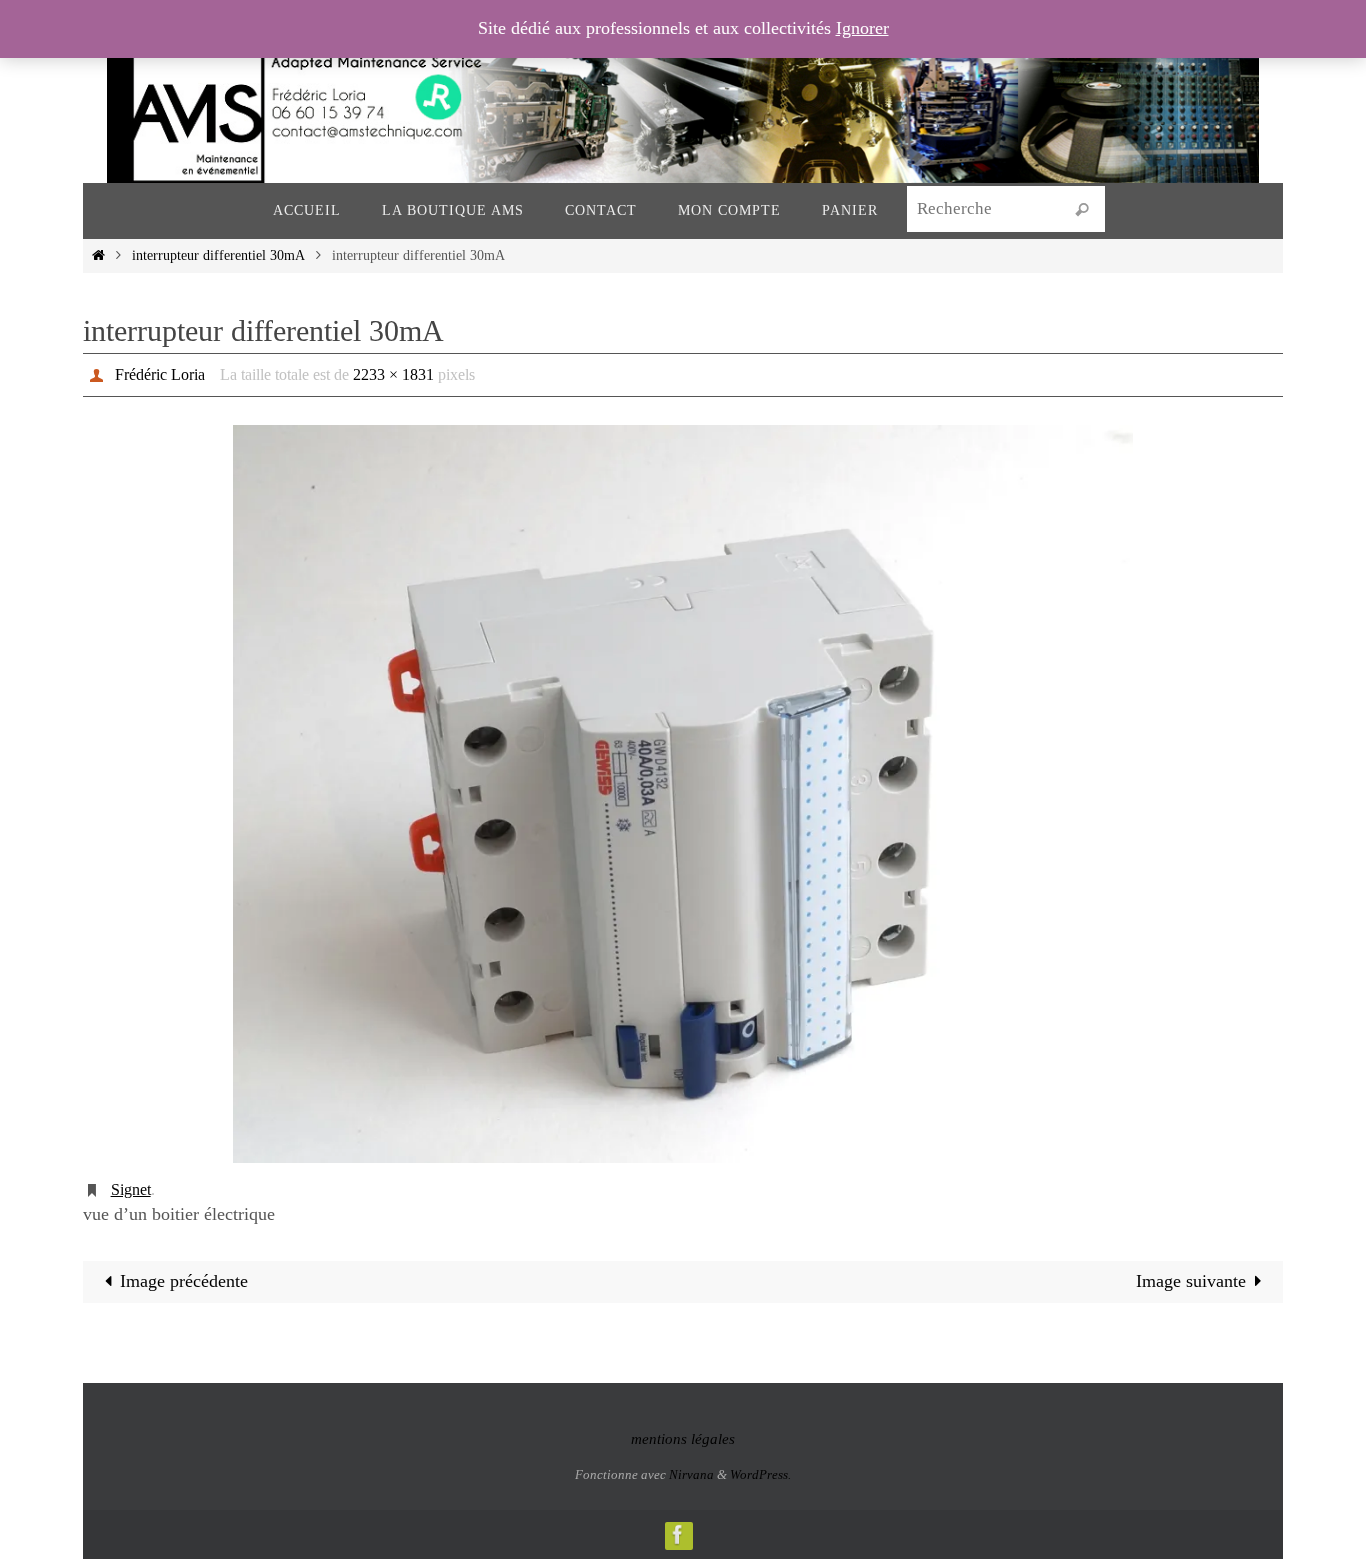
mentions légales (683, 1439)
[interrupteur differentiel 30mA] (683, 794)
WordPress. (760, 1474)
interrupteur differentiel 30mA (218, 255)
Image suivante (1191, 1281)
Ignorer (862, 28)
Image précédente (184, 1281)
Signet (131, 1189)
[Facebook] (678, 1534)
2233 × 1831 (393, 374)
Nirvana (691, 1474)
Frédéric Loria (160, 374)
